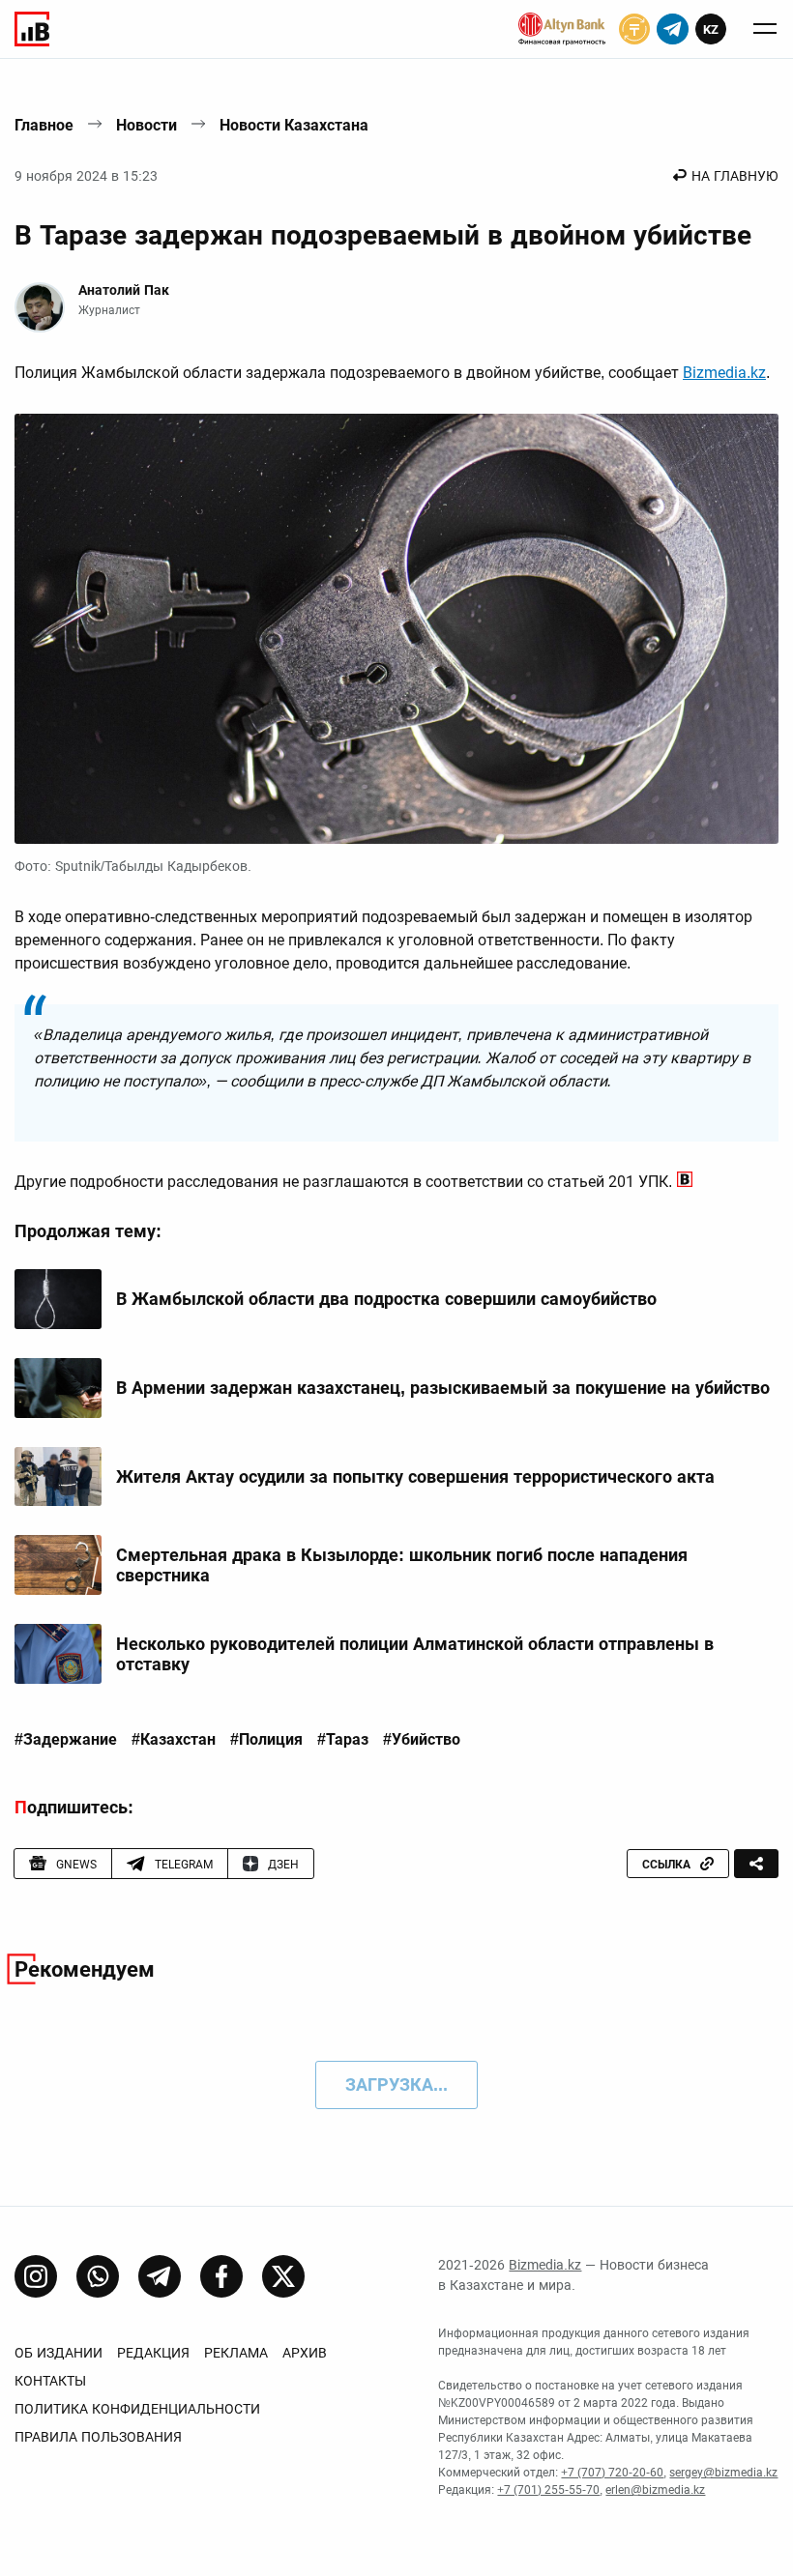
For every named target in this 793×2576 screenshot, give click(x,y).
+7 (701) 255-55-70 (548, 2490)
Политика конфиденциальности (137, 2409)
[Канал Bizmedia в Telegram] (160, 2276)
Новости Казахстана (294, 125)
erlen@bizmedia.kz (655, 2490)
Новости (147, 125)
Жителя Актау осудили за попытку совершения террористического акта (415, 1476)
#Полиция (266, 1740)
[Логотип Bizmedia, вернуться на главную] (32, 29)
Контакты (50, 2381)
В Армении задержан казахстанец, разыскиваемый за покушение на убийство (443, 1388)
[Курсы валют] (634, 29)
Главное (44, 125)
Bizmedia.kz (724, 373)
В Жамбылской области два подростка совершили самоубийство (386, 1299)
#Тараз (343, 1740)
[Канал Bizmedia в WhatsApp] (98, 2276)
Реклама (236, 2353)
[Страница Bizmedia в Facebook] (221, 2276)
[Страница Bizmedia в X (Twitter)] (283, 2276)
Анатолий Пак (124, 290)
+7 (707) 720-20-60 (612, 2473)
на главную (735, 176)
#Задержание (66, 1740)
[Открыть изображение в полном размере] (396, 628)
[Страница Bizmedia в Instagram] (36, 2276)
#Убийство (422, 1740)
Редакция (153, 2353)
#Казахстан (174, 1740)
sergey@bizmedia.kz (723, 2473)
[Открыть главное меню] (765, 29)
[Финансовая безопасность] (562, 29)
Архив (305, 2353)
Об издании (59, 2353)
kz (711, 29)
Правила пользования (98, 2437)
